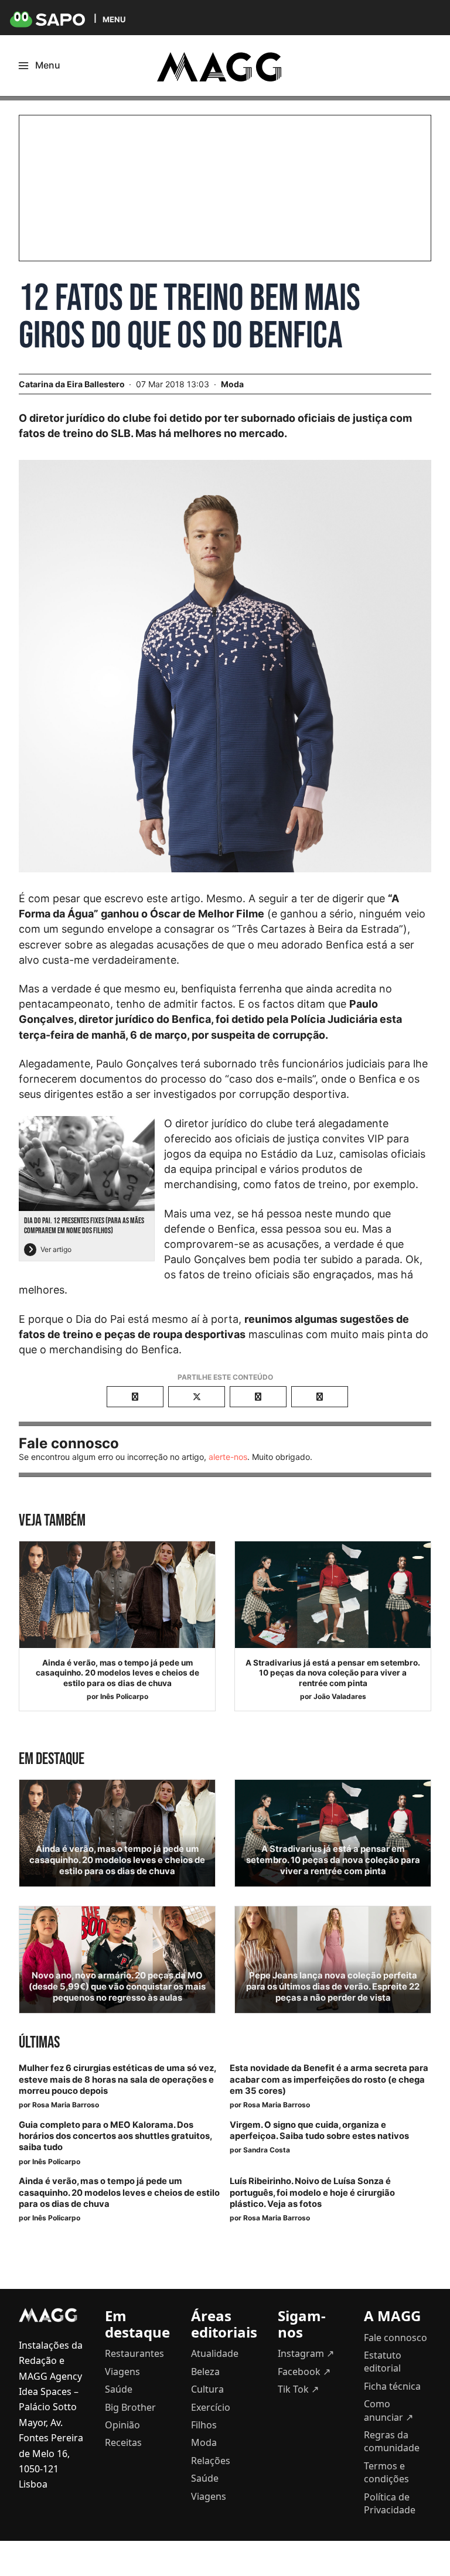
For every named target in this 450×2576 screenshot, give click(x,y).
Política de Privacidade (390, 2503)
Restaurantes (134, 2353)
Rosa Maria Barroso (66, 2105)
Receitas (123, 2442)
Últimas (39, 2043)
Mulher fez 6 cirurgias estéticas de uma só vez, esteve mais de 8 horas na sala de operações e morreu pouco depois (117, 2079)
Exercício (211, 2407)
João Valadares (340, 1696)
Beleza (205, 2372)
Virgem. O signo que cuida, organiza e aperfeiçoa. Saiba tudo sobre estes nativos (319, 2130)
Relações (211, 2461)
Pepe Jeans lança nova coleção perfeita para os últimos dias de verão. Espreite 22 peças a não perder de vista (333, 1987)
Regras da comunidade (392, 2441)
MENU (114, 19)
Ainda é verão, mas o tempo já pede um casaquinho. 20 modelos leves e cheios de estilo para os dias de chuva (117, 1673)
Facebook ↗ (304, 2372)
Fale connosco (396, 2338)
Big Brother (130, 2407)
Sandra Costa (267, 2150)
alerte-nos (228, 1457)
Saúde (119, 2389)
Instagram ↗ (306, 2353)
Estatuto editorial (383, 2362)
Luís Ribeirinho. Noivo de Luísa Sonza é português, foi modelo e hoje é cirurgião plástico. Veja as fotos (312, 2192)
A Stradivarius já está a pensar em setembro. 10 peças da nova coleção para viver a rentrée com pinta (333, 1673)
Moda (232, 384)
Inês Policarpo (124, 1696)
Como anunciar (388, 2410)
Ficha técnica (392, 2386)
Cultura (207, 2389)
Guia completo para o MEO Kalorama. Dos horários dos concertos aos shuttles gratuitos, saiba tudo (115, 2136)
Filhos (204, 2425)
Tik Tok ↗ (298, 2389)
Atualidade (215, 2353)
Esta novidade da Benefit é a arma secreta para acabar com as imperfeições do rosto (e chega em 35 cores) (329, 2079)
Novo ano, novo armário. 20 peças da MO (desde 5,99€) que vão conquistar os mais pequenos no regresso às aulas (117, 1987)
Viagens (122, 2372)
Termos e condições (386, 2472)
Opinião (122, 2425)
